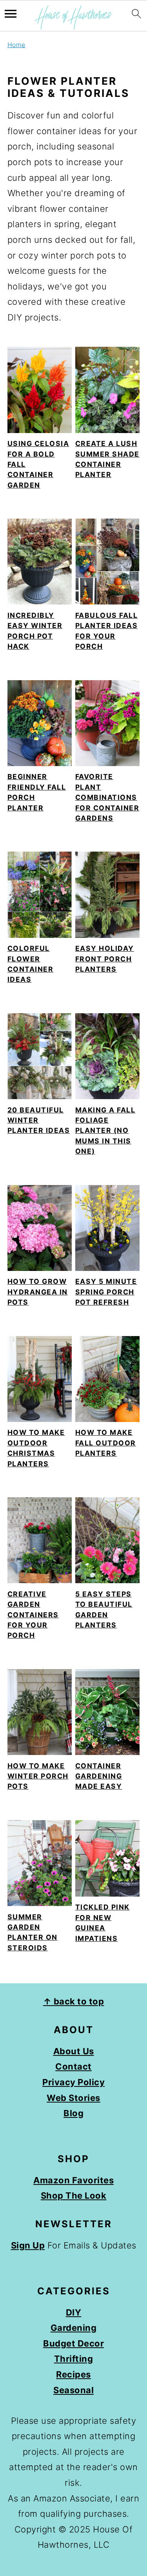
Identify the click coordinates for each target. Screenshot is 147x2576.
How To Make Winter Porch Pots (38, 1776)
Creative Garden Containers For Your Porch (33, 1615)
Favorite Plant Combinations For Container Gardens (107, 797)
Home (16, 45)
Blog (73, 2113)
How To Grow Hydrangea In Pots (38, 1292)
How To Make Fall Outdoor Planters (106, 1443)
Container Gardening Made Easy (99, 1776)
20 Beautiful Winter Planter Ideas (39, 1120)
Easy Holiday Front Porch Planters (105, 959)
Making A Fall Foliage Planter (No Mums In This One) (105, 1131)
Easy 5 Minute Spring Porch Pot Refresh (106, 1292)
